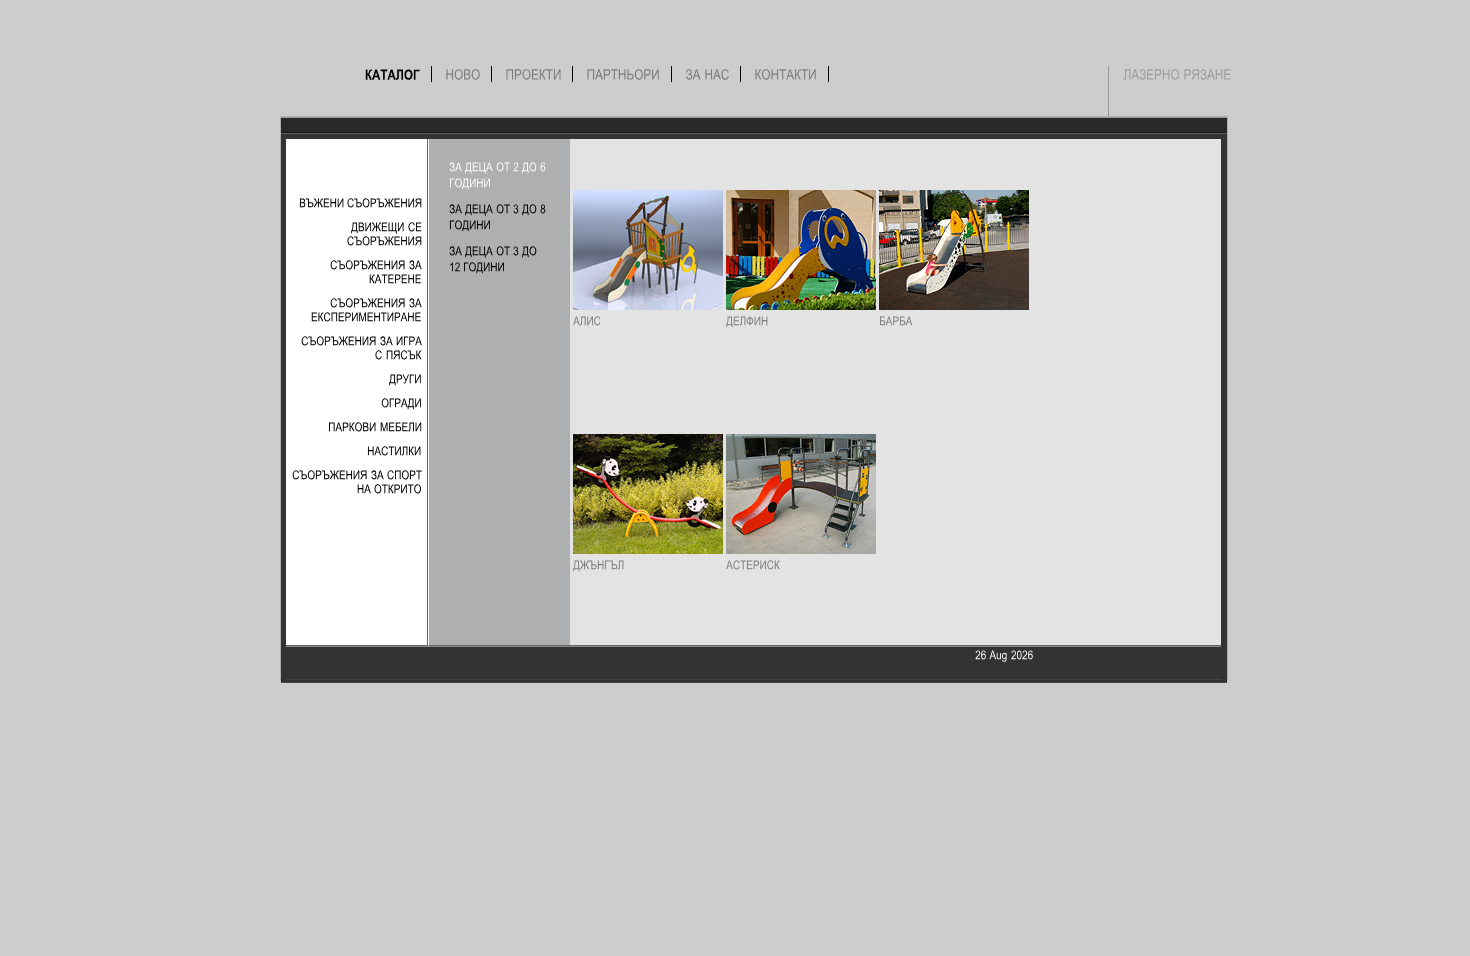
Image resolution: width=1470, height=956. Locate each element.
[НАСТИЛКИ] (394, 450)
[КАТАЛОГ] (393, 74)
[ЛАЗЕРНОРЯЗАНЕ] (1178, 74)
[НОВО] (463, 74)
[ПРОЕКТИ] (534, 74)
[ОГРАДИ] (401, 402)
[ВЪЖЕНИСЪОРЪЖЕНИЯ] (360, 202)
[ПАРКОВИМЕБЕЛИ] (375, 426)
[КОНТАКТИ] (786, 74)
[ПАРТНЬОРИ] (624, 74)
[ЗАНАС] (708, 74)
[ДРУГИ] (405, 378)
